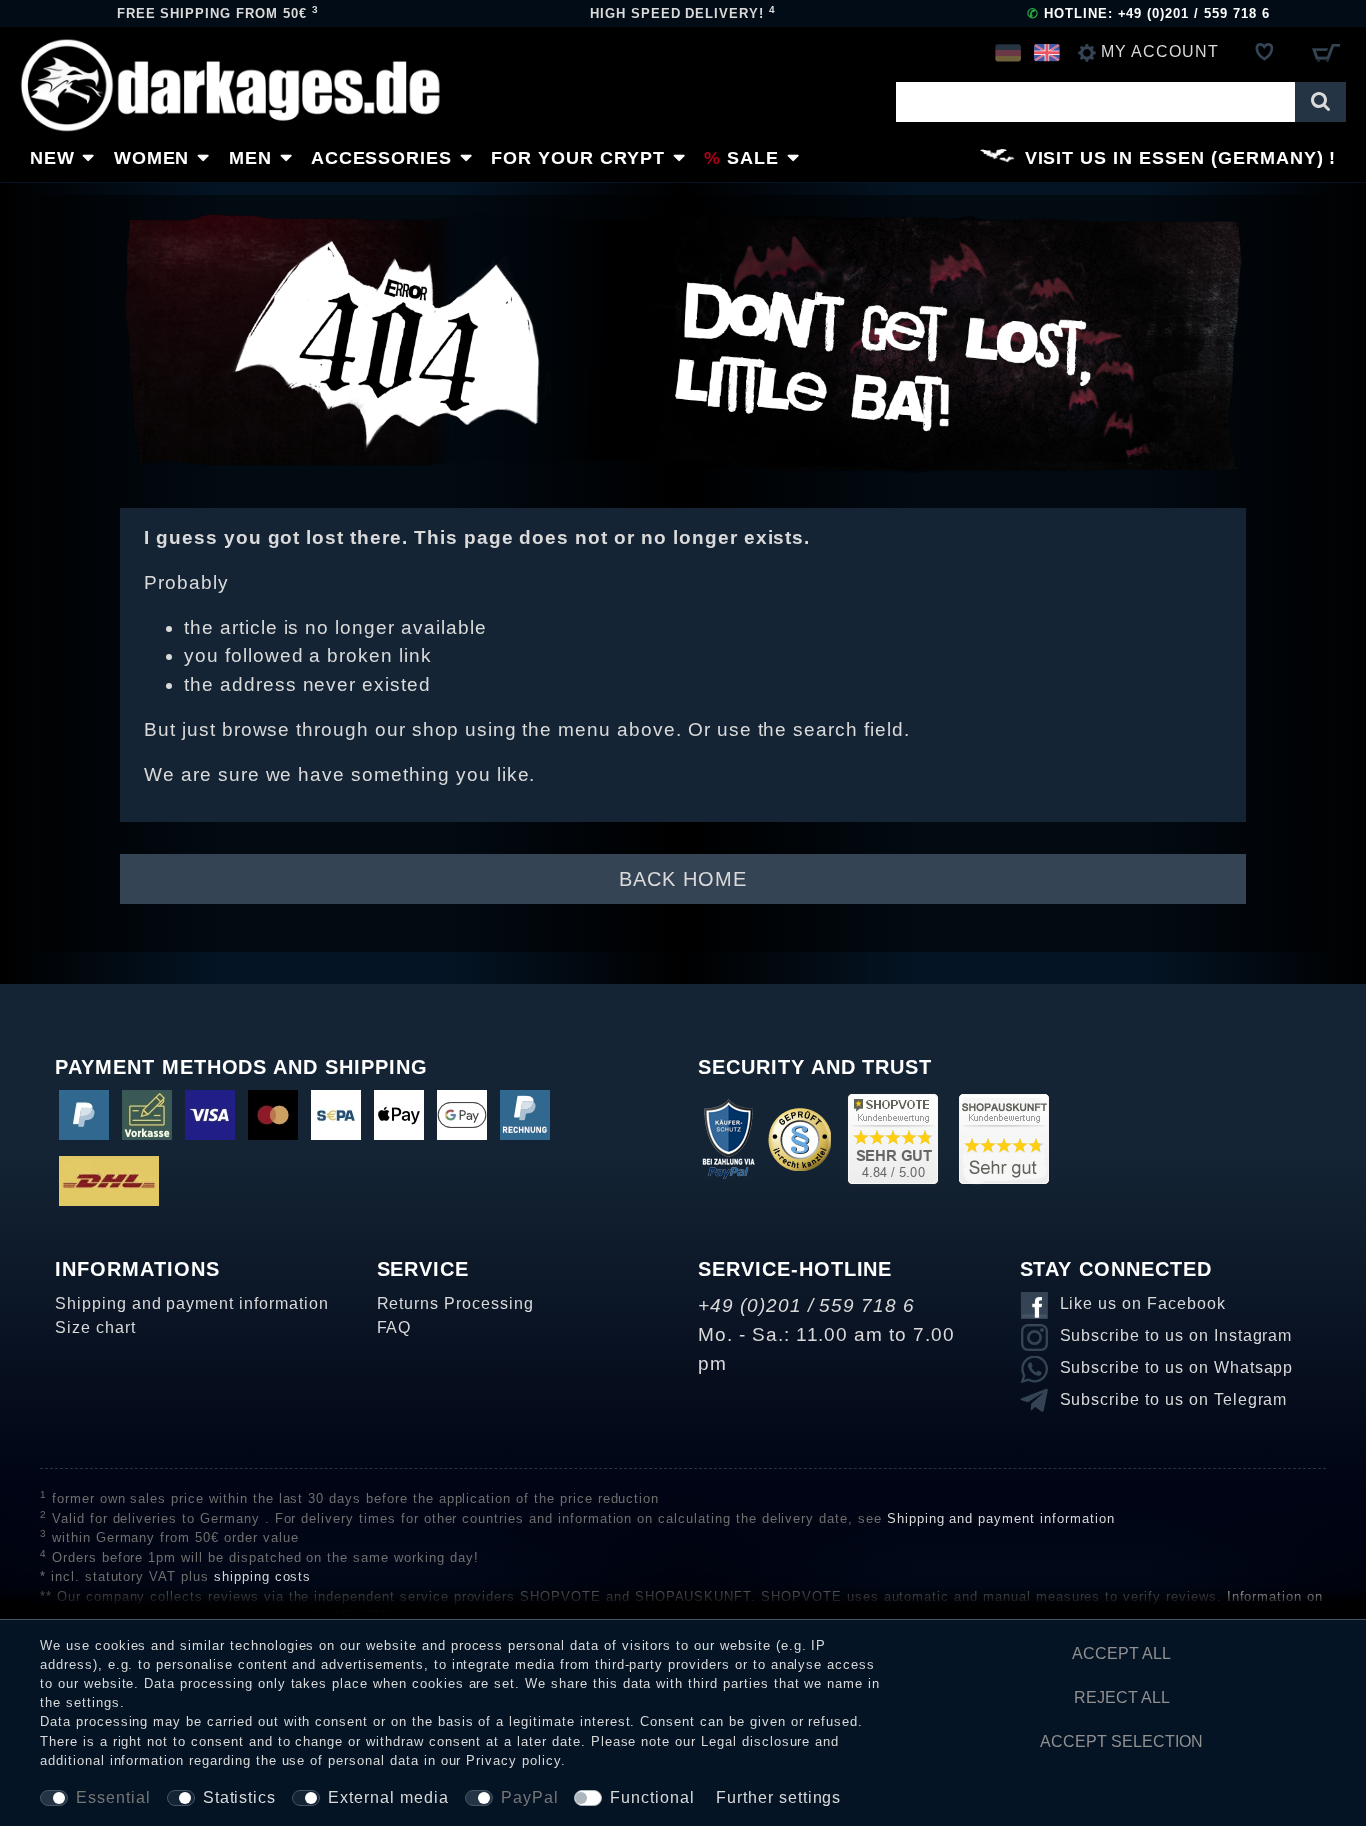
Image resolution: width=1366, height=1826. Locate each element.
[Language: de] (1007, 52)
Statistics (240, 1797)
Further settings (778, 1797)
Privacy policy (513, 1760)
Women (152, 158)
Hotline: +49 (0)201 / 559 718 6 (1148, 13)
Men (250, 158)
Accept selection (1121, 1741)
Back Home (683, 879)
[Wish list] (1265, 52)
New (52, 158)
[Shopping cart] (1325, 52)
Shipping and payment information (192, 1303)
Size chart (95, 1327)
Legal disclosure (755, 1741)
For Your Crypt (577, 158)
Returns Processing (455, 1303)
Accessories (382, 158)
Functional (652, 1797)
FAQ (394, 1327)
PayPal (530, 1797)
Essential (113, 1797)
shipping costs (262, 1576)
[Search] (1320, 102)
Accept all (1121, 1653)
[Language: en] (1046, 52)
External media (388, 1797)
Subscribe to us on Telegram (1174, 1399)
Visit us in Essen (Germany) (1174, 158)
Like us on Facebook (1143, 1303)
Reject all (1122, 1697)
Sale (753, 158)
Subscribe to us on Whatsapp (1177, 1367)
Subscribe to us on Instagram (1176, 1335)
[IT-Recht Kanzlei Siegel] (799, 1137)
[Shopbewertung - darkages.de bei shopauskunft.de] (1004, 1137)
